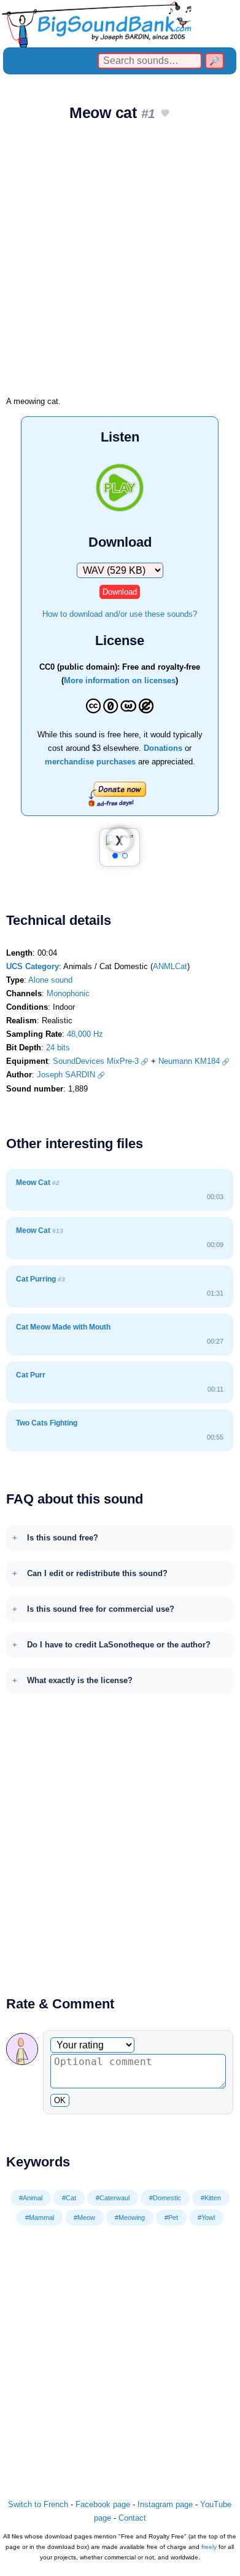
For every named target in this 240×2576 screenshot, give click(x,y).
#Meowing (130, 2217)
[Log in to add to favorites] (165, 114)
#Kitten (211, 2198)
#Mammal (40, 2217)
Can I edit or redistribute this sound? (97, 1573)
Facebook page (103, 2504)
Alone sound (50, 980)
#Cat (69, 2198)
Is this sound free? (63, 1538)
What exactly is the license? (80, 1680)
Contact (132, 2518)
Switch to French (38, 2504)
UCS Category (33, 966)
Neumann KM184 (189, 1061)
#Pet (171, 2217)
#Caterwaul (113, 2198)
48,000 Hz (85, 1034)
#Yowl (206, 2217)
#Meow (84, 2217)
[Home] (120, 24)
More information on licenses (120, 680)
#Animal (31, 2198)
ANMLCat (170, 966)
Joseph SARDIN (66, 1075)
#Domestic (165, 2198)
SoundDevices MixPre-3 (96, 1061)
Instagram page (165, 2504)
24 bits (58, 1048)
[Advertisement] (120, 263)
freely (209, 2547)
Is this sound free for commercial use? (101, 1609)
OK (60, 2100)
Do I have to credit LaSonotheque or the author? (119, 1645)
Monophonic (68, 993)
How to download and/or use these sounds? (120, 614)
